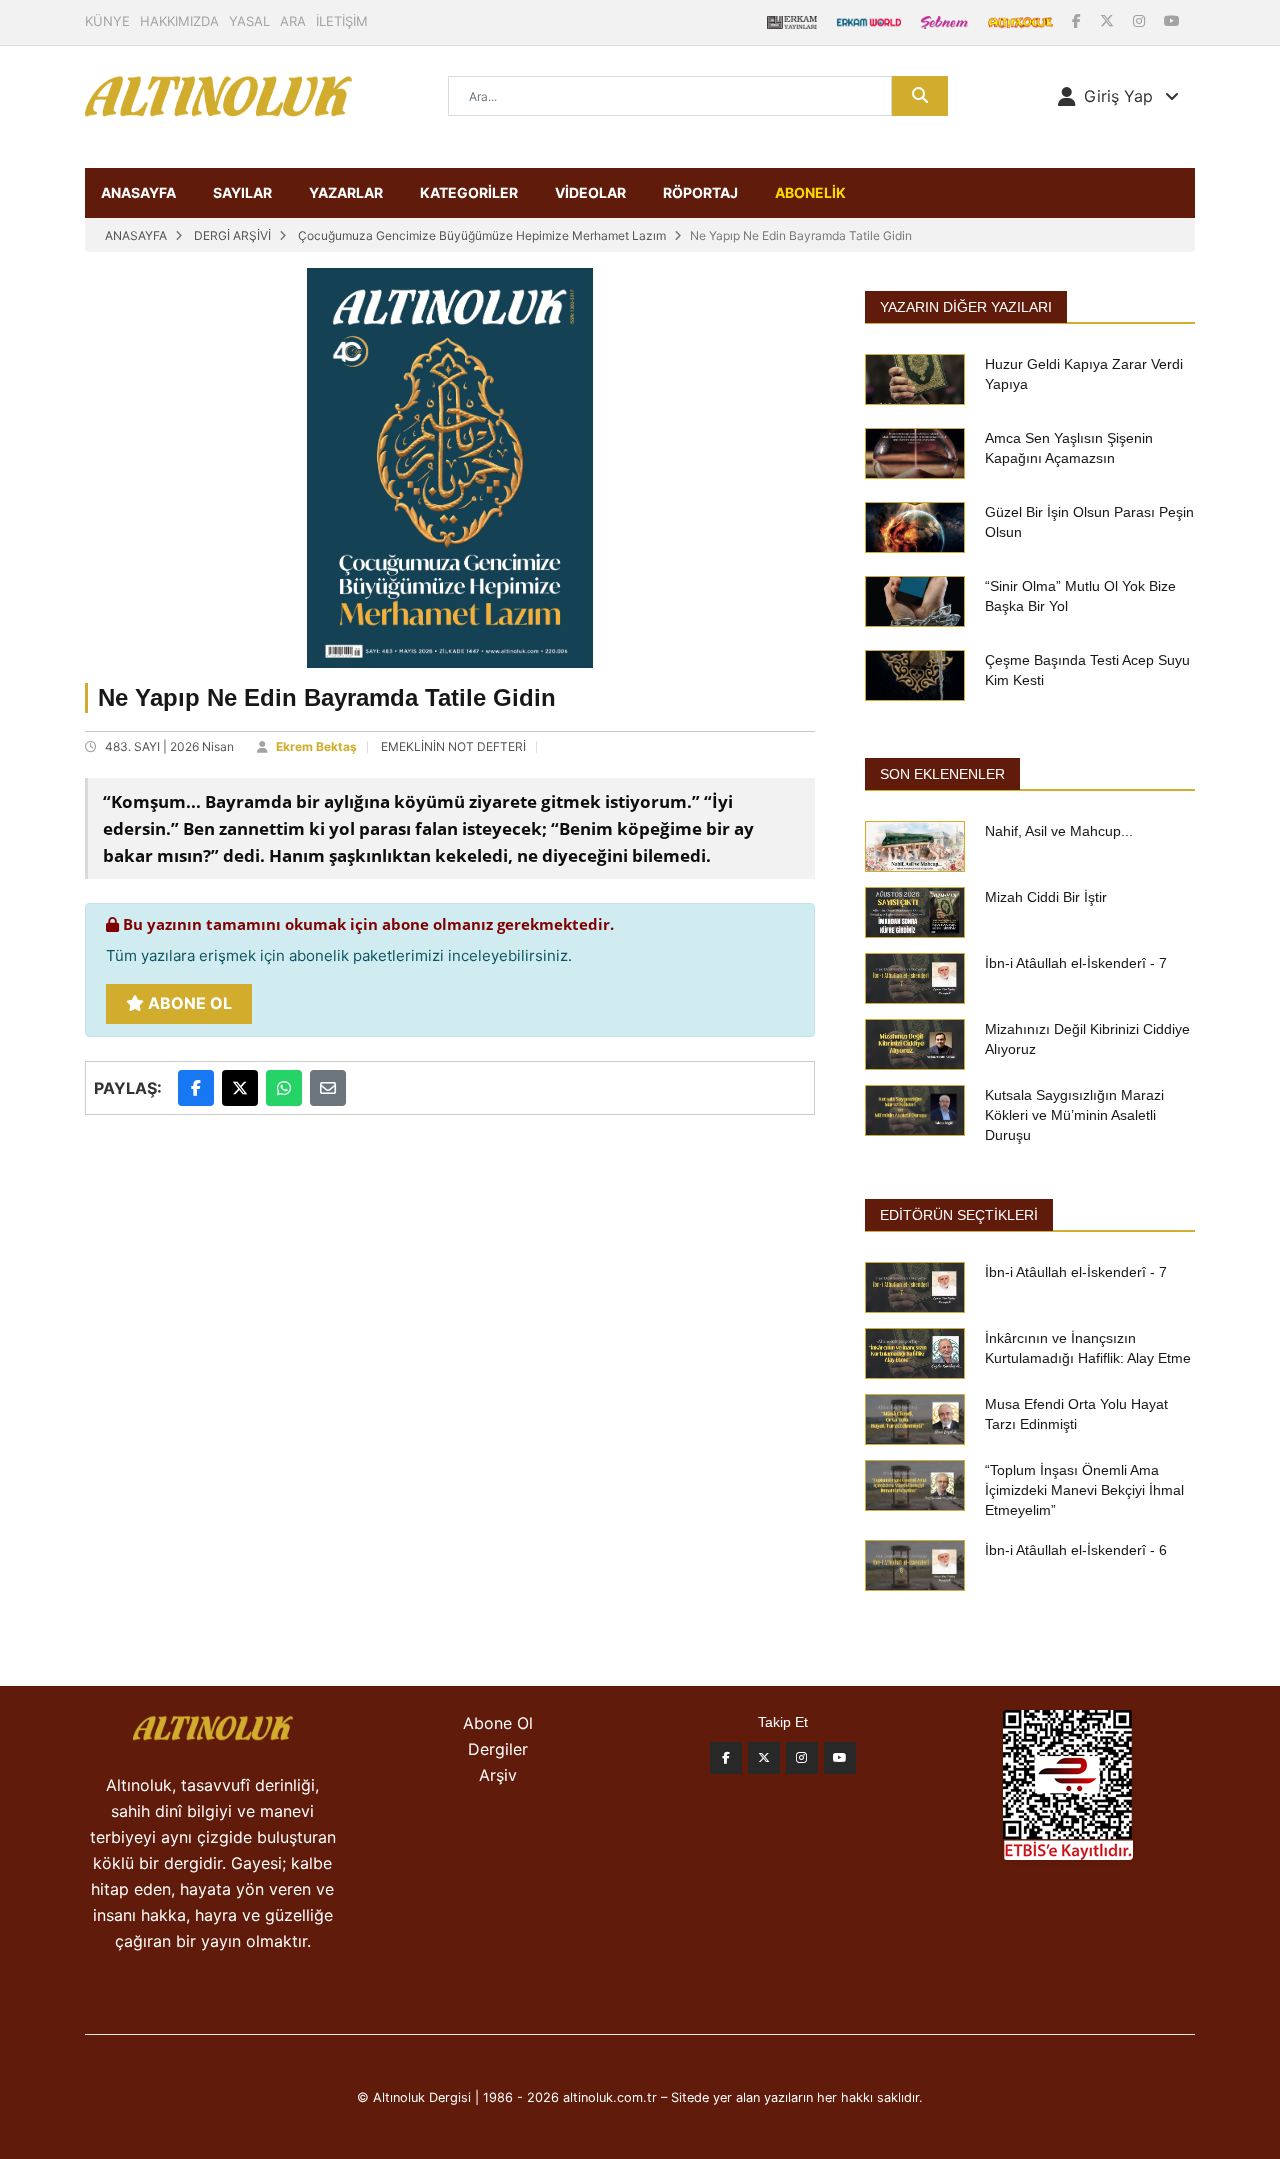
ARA (293, 21)
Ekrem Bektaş (316, 746)
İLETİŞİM (342, 21)
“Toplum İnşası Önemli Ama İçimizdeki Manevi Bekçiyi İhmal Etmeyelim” (1084, 1490)
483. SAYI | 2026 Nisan (169, 746)
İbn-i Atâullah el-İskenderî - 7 (1076, 963)
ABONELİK (810, 192)
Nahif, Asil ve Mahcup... (1059, 831)
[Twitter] (764, 1758)
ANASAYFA (138, 192)
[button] (1118, 96)
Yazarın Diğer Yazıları (966, 307)
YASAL (249, 21)
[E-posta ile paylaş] (328, 1088)
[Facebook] (1078, 20)
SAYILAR (242, 192)
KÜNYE (107, 21)
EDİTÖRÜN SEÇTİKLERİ (959, 1215)
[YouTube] (1172, 20)
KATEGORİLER (469, 192)
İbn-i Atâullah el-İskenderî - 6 (1076, 1550)
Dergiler (498, 1749)
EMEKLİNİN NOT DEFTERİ (453, 746)
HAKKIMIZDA (179, 21)
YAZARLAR (346, 192)
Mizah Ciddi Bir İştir (1046, 897)
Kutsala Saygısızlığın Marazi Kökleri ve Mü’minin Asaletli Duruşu (1074, 1115)
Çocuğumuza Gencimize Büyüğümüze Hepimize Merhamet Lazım (482, 235)
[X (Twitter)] (1109, 20)
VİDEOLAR (590, 192)
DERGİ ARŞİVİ (232, 235)
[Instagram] (1141, 20)
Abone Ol (188, 1003)
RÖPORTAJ (700, 192)
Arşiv (498, 1775)
